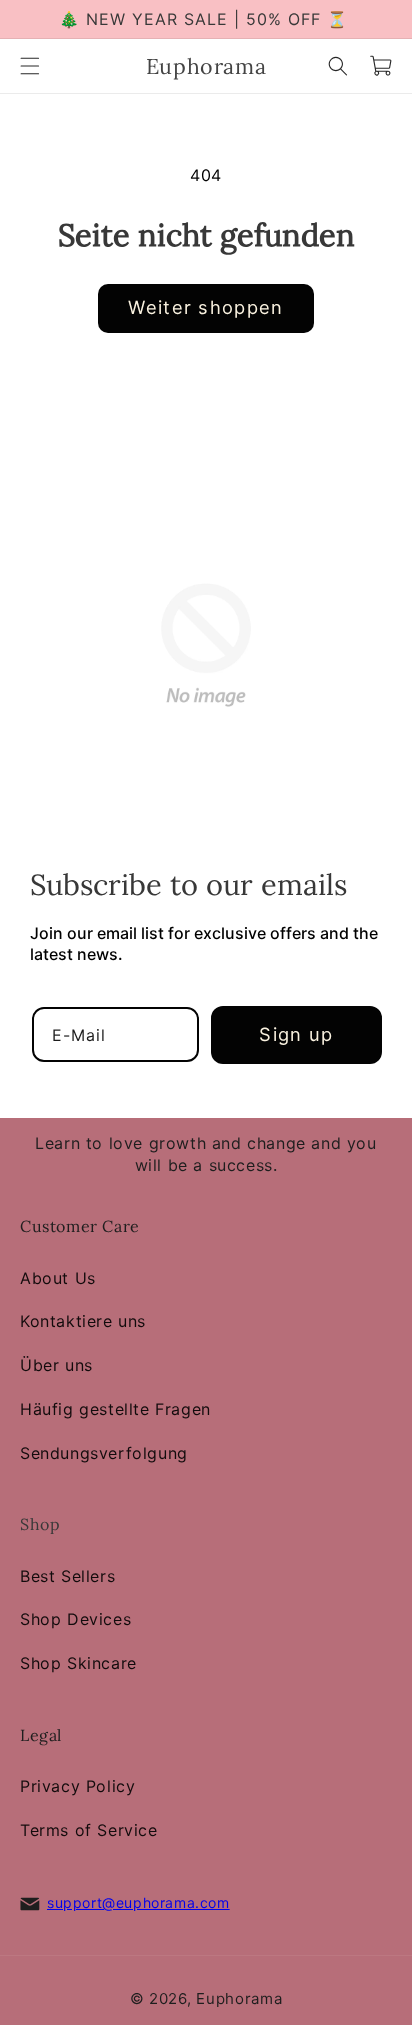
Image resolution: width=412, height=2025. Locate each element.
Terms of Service (89, 1830)
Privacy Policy (77, 1786)
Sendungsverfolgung (104, 1453)
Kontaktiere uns (83, 1321)
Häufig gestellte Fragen (115, 1409)
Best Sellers (67, 1576)
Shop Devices (75, 1620)
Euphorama (239, 1998)
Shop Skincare (78, 1663)
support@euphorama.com (138, 1902)
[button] (30, 66)
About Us (58, 1278)
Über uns (56, 1365)
